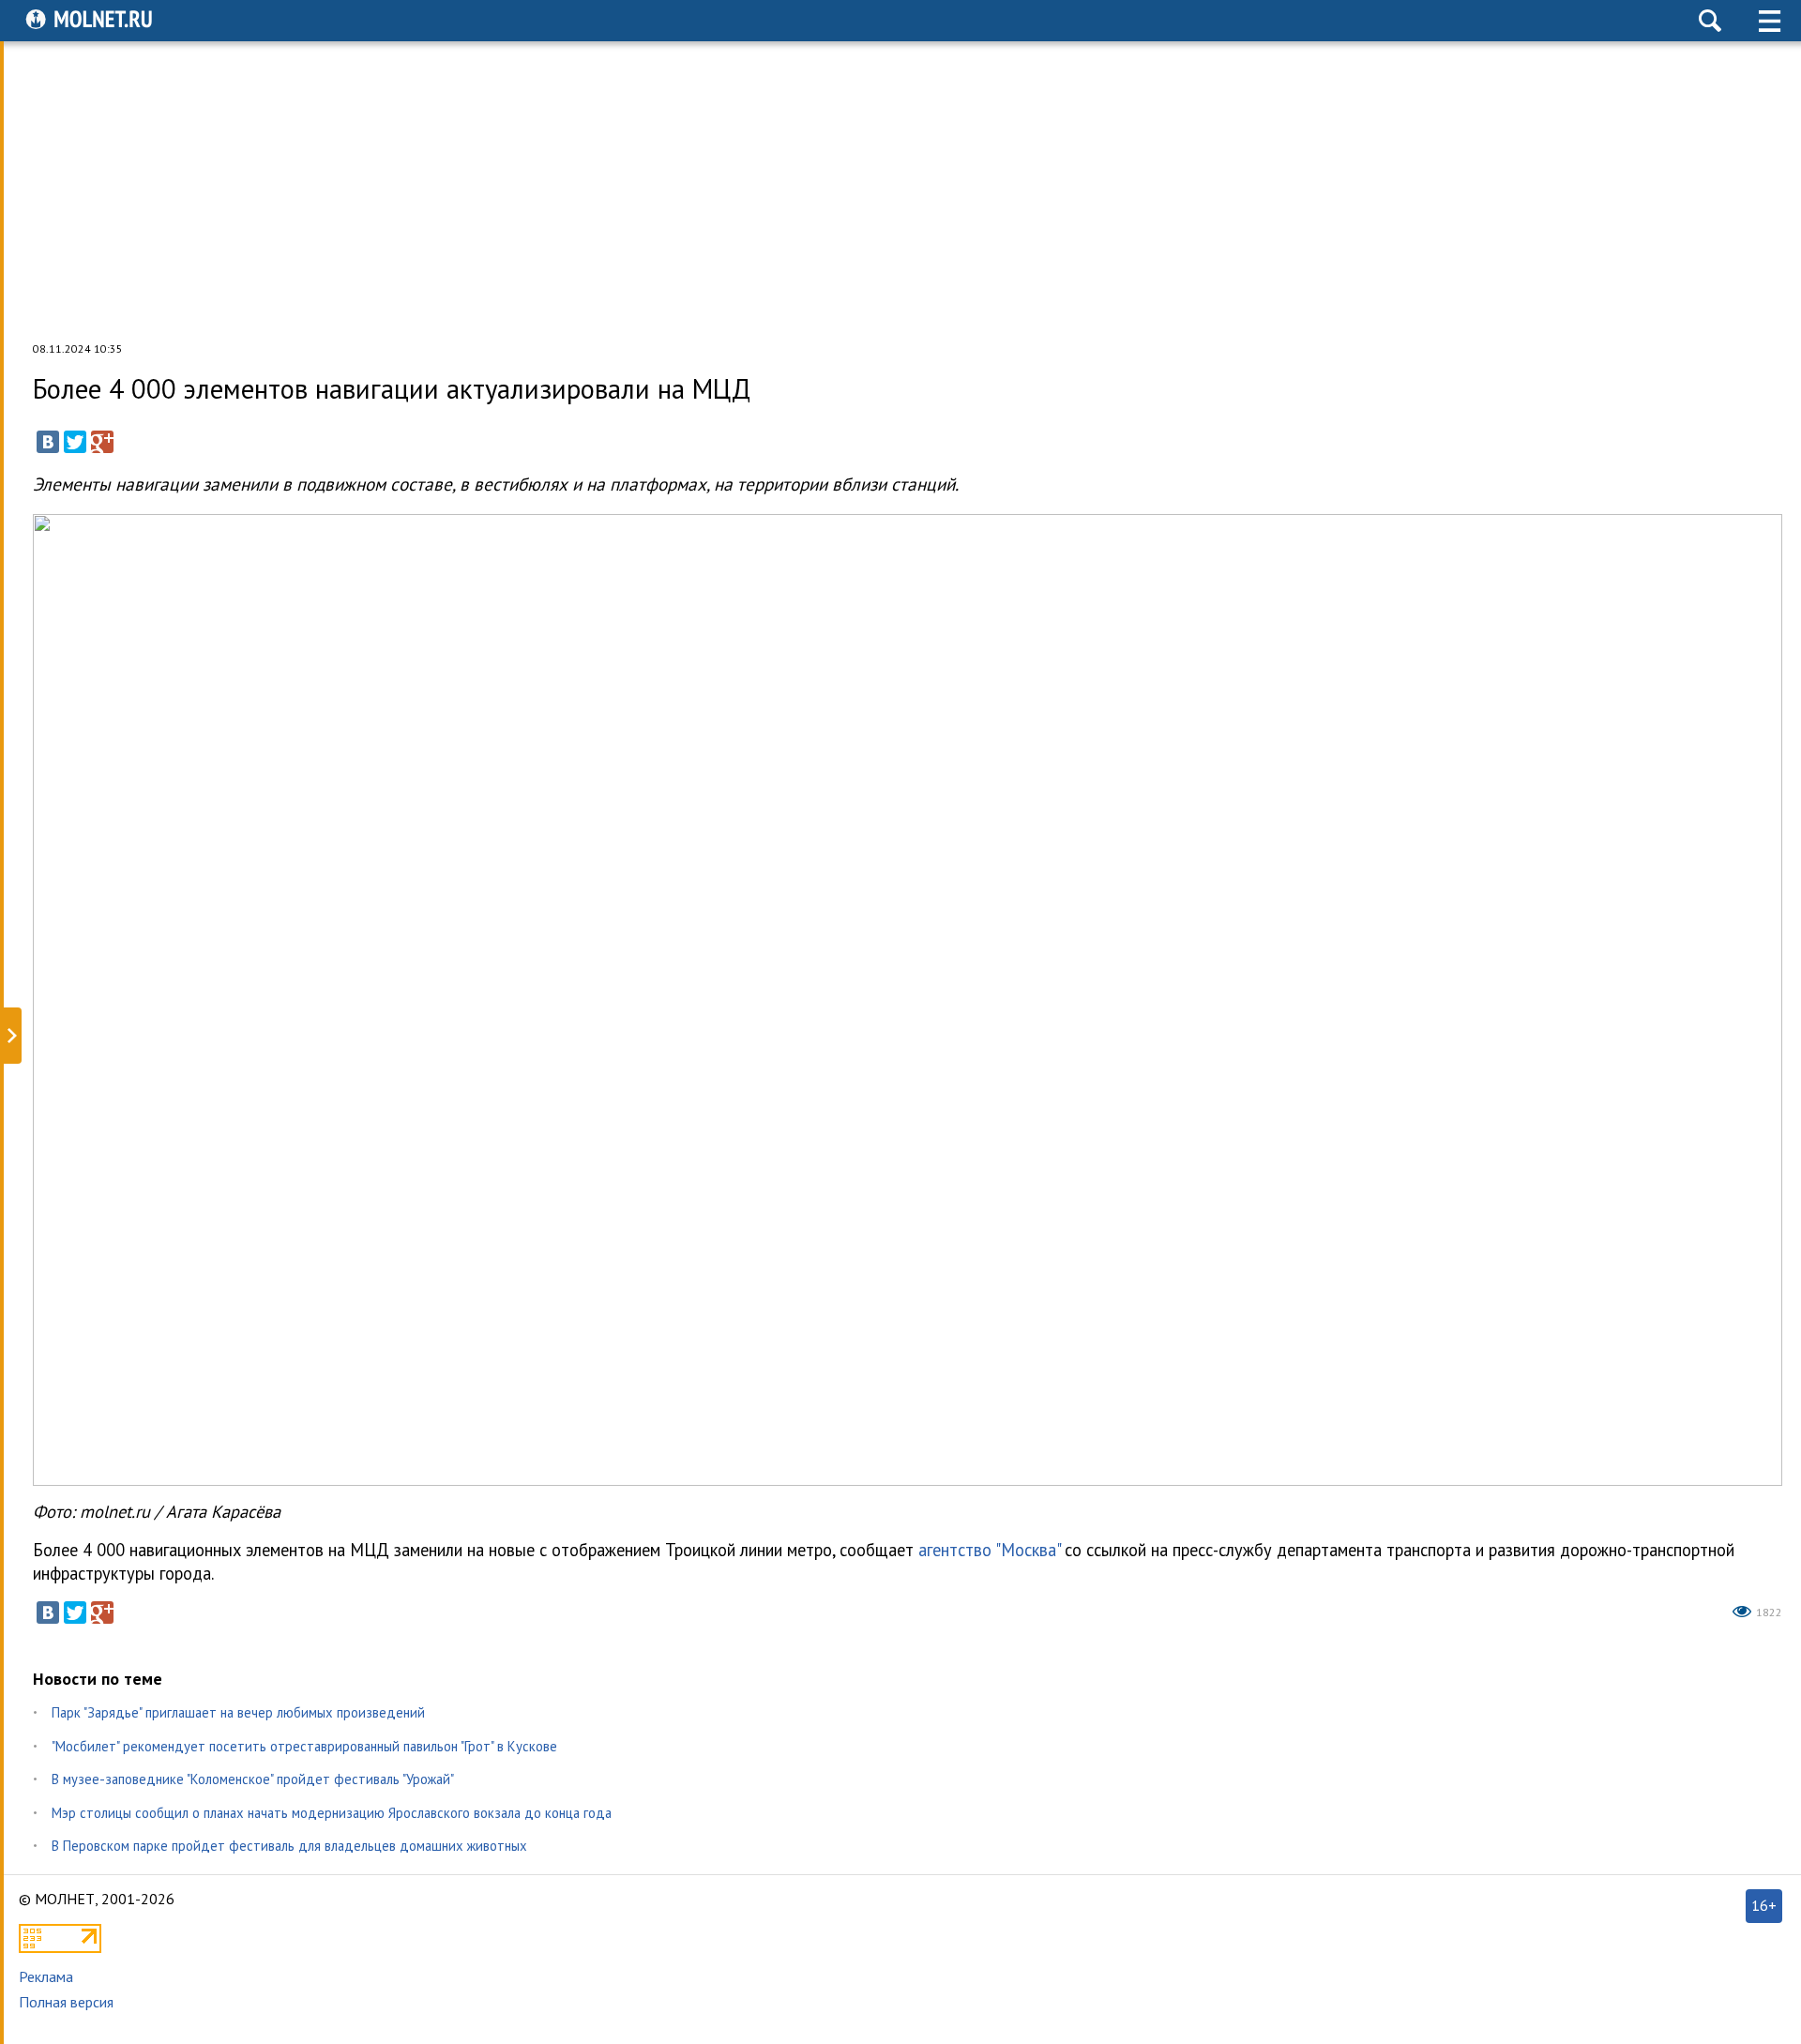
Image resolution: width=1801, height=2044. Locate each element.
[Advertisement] (900, 191)
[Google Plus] (102, 442)
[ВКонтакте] (48, 442)
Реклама (46, 1976)
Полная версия (66, 2002)
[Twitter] (75, 442)
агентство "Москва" (989, 1550)
